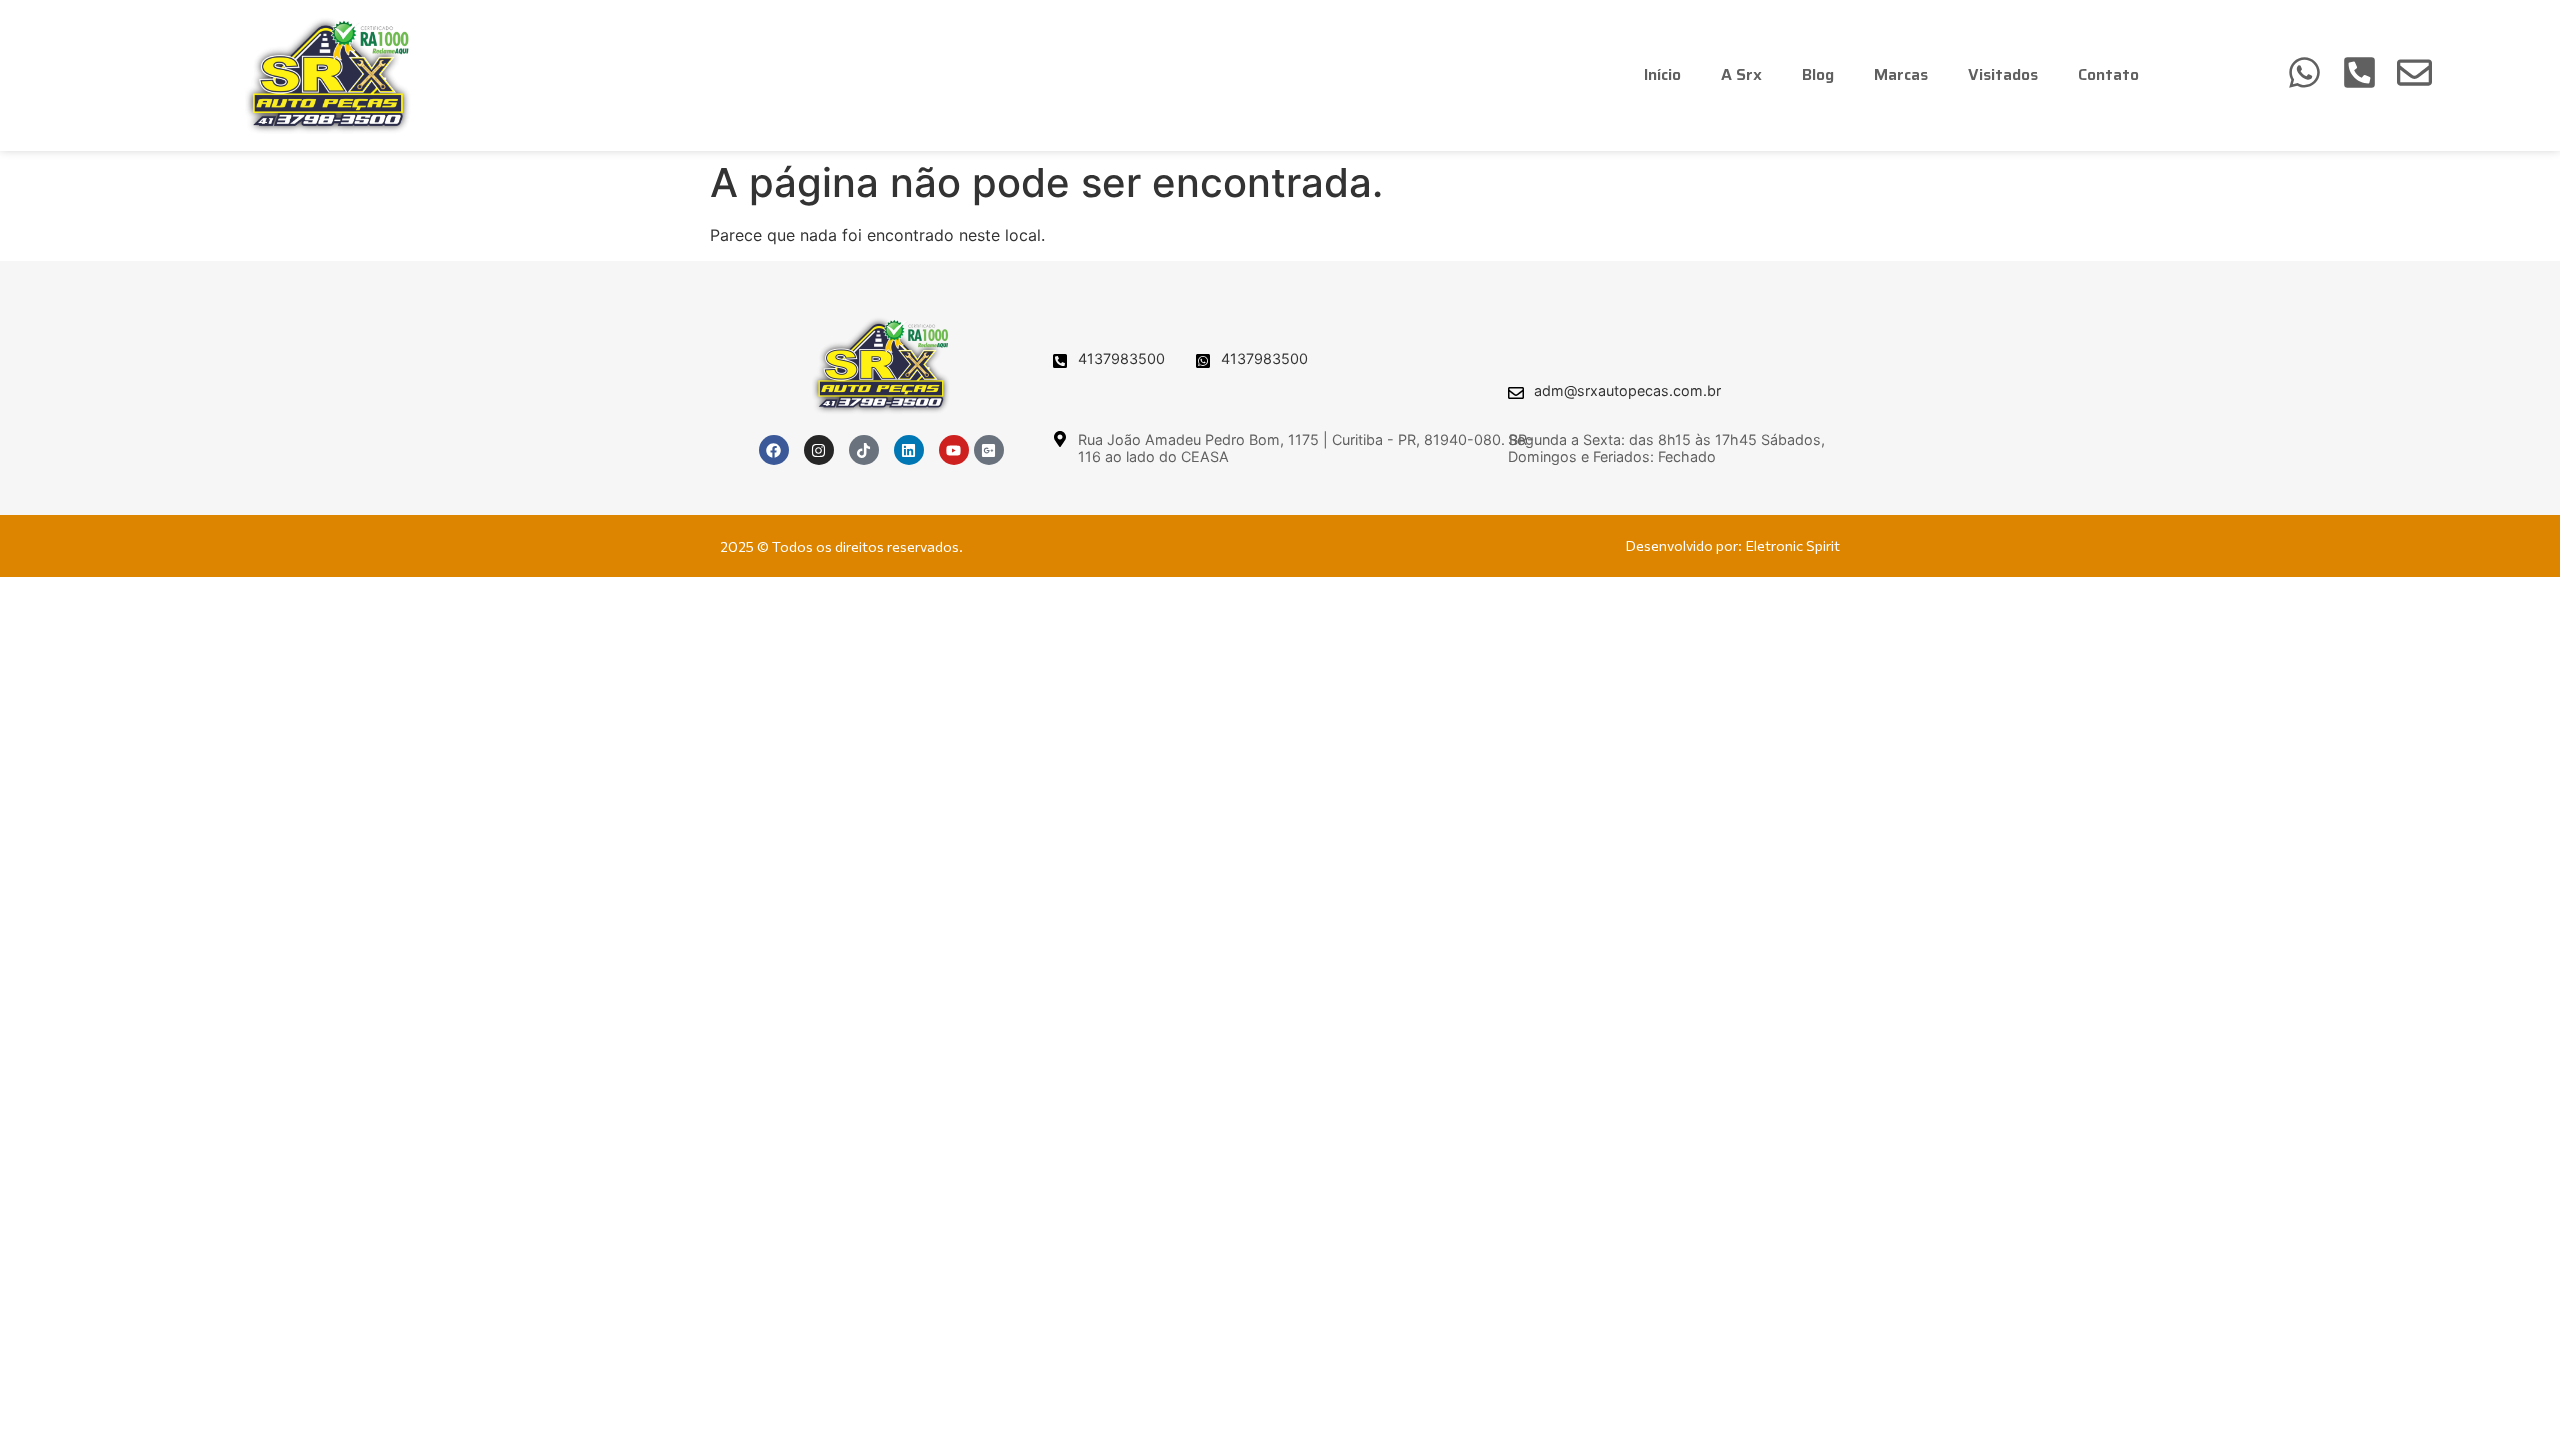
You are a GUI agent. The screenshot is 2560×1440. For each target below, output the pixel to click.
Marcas (1901, 74)
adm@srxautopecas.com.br (1627, 390)
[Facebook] (774, 450)
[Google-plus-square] (989, 450)
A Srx (1741, 74)
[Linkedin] (909, 450)
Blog (1818, 74)
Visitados (2003, 74)
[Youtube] (954, 450)
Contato (2108, 74)
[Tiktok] (864, 450)
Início (1662, 74)
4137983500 (1121, 358)
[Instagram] (819, 450)
